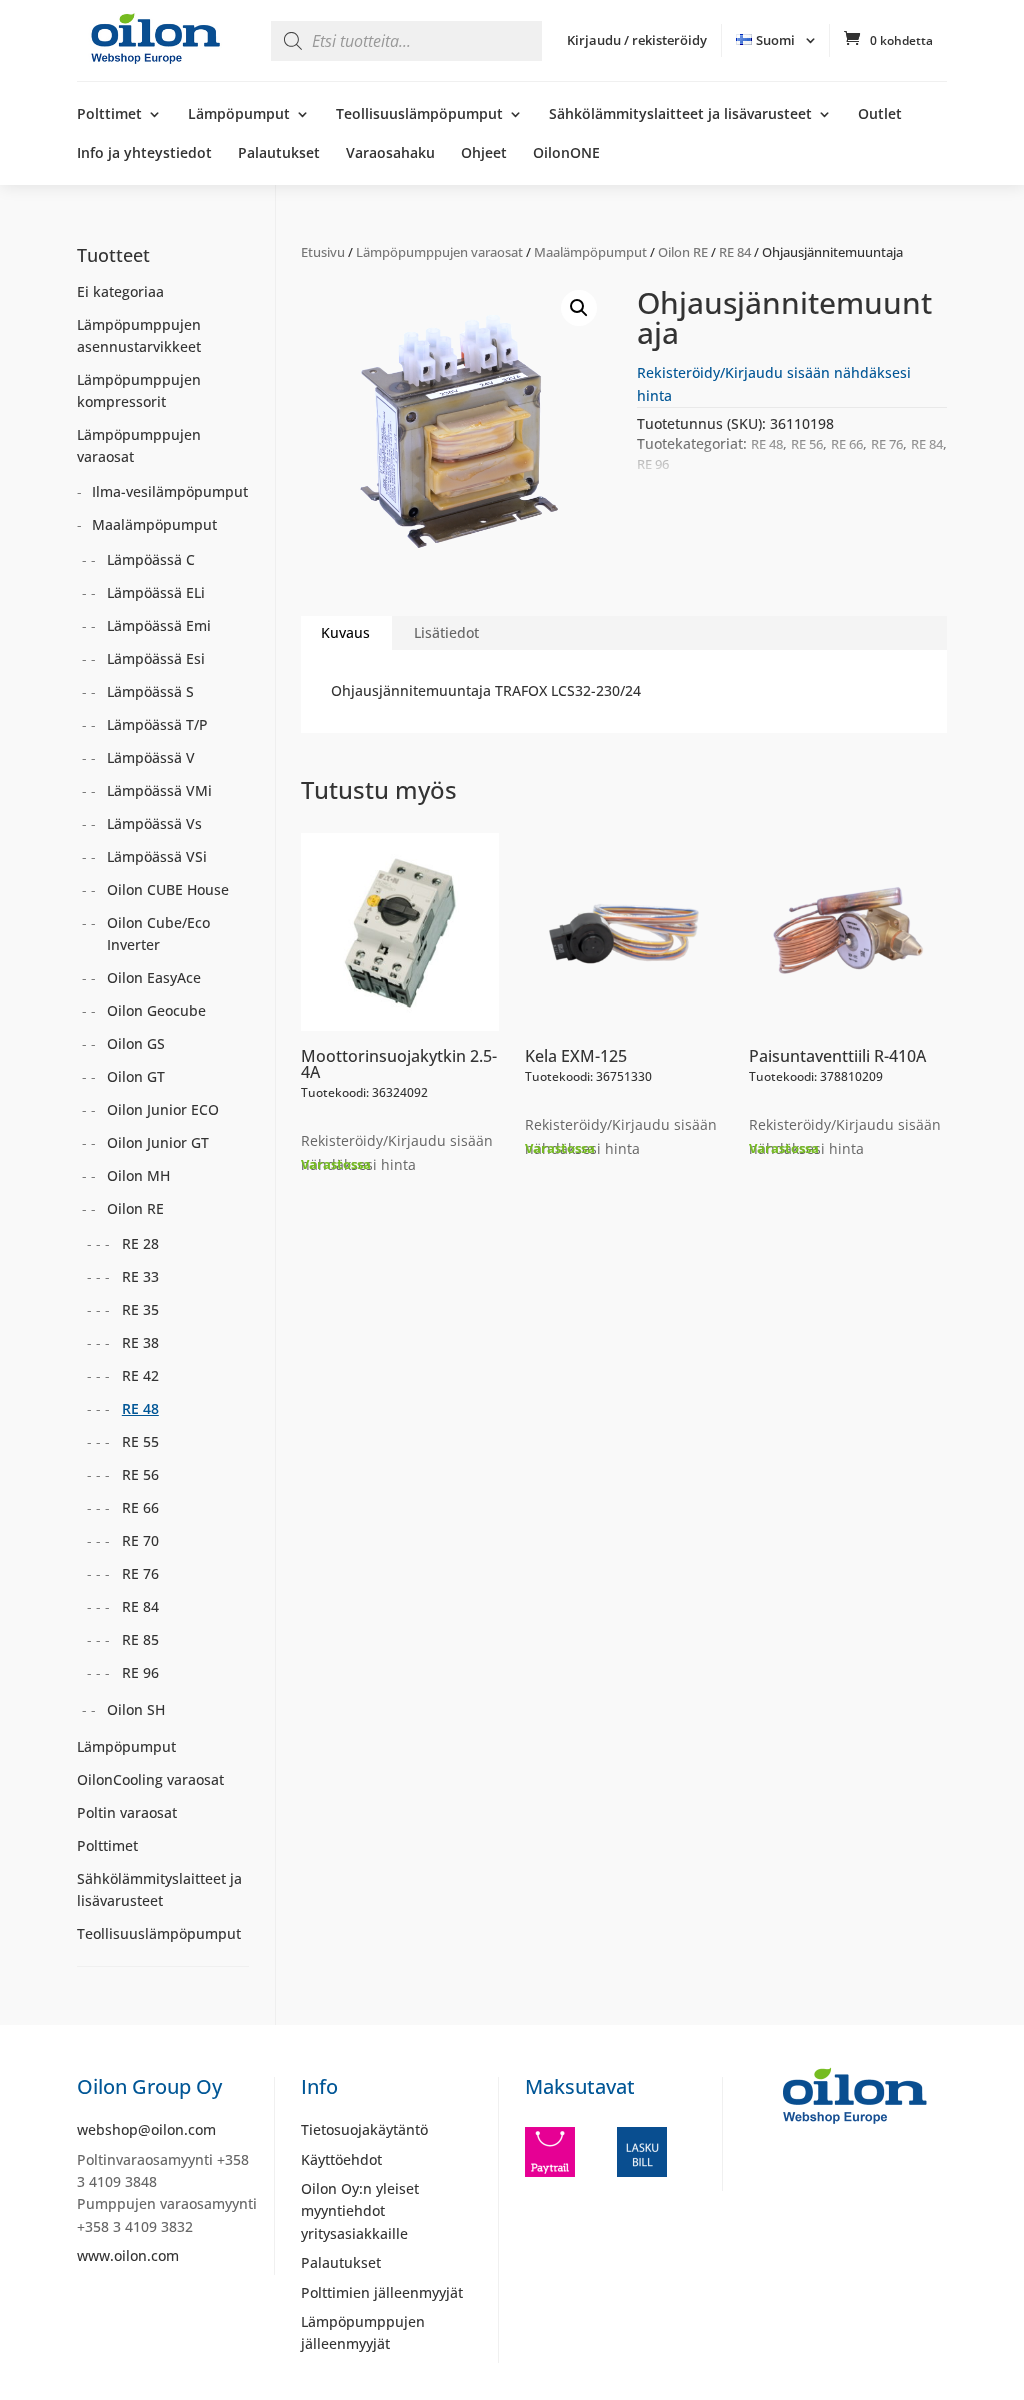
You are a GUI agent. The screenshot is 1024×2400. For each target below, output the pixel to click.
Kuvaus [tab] (345, 632)
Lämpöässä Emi (159, 625)
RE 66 (847, 444)
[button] (579, 308)
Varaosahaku (390, 154)
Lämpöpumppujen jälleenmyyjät (363, 2332)
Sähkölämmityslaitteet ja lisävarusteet (680, 115)
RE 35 (140, 1309)
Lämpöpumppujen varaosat (439, 252)
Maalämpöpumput (590, 252)
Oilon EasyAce (154, 977)
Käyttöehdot (341, 2159)
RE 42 (140, 1375)
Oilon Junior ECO (163, 1109)
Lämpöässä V (151, 757)
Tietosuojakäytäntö (364, 2129)
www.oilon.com (128, 2255)
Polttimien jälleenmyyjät (382, 2292)
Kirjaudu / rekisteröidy (637, 40)
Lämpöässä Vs (154, 823)
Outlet (880, 115)
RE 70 (140, 1540)
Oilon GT (136, 1076)
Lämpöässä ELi (156, 592)
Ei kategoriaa (120, 291)
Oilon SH (136, 1709)
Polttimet (109, 115)
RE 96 (653, 464)
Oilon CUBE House (168, 889)
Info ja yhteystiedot (144, 154)
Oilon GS (136, 1043)
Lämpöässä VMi (159, 790)
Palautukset (279, 154)
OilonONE (566, 154)
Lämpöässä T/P (157, 724)
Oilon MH (138, 1175)
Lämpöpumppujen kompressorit (139, 390)
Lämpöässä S (150, 691)
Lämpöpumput (239, 115)
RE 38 (140, 1342)
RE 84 (735, 252)
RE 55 (140, 1441)
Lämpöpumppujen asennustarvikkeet (139, 335)
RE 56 (807, 444)
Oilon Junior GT (158, 1142)
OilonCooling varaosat (150, 1779)
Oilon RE (683, 252)
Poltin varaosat (127, 1812)
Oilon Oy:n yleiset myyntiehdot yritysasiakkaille (360, 2211)
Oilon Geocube (156, 1010)
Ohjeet (484, 154)
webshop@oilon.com (146, 2129)
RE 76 (887, 444)
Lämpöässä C (151, 559)
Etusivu (323, 252)
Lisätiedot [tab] (446, 632)
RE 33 (140, 1276)
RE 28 (140, 1243)
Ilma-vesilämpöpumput (170, 491)
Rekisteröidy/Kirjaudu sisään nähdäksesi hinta (397, 1152)
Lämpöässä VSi (157, 856)
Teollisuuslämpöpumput (419, 115)
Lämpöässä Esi (156, 658)
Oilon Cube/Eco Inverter (158, 933)
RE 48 (767, 444)
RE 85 (140, 1639)
